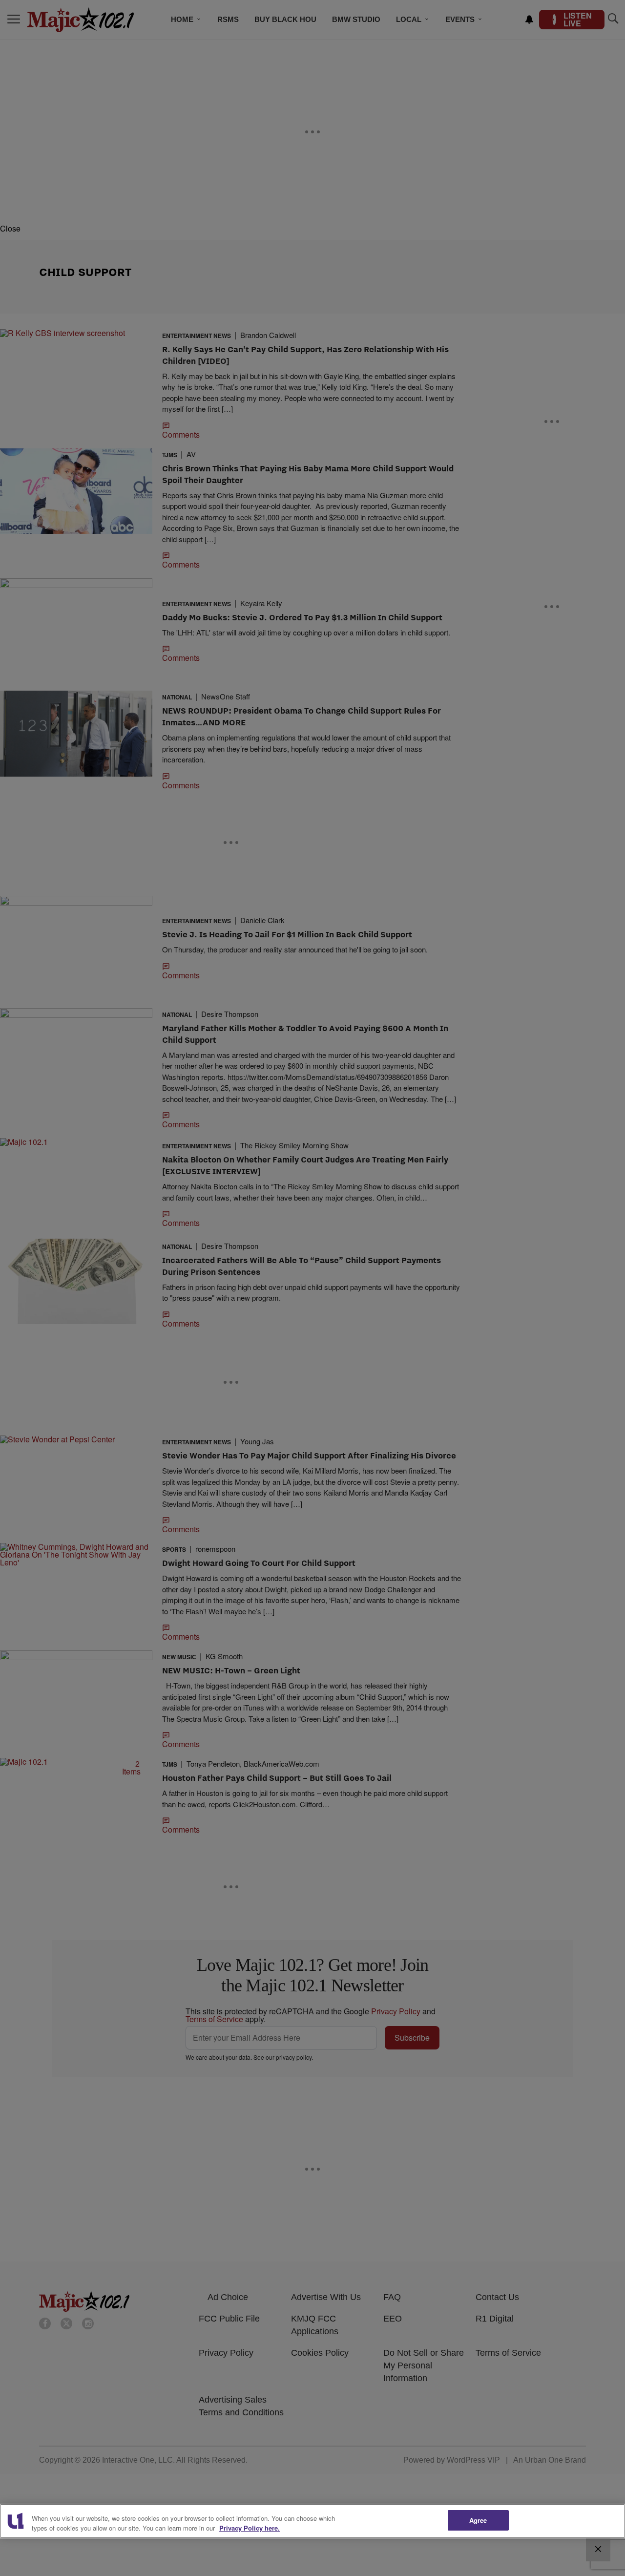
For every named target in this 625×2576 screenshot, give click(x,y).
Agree (478, 2520)
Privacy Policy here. (250, 2528)
